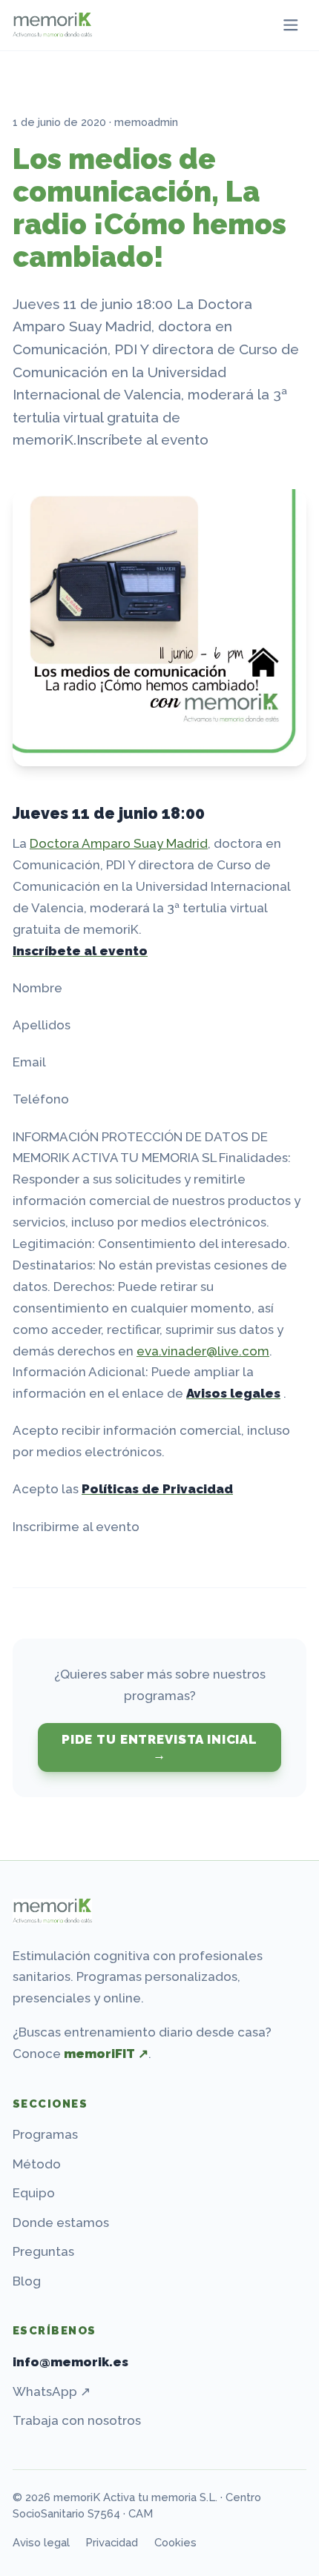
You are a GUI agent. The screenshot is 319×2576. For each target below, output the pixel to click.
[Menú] (291, 26)
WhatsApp (52, 2391)
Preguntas (43, 2251)
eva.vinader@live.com (203, 1351)
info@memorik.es (70, 2362)
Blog (27, 2281)
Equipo (34, 2193)
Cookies (175, 2542)
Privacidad (112, 2542)
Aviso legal (41, 2542)
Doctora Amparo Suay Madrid (119, 843)
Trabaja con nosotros (77, 2420)
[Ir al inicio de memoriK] (52, 1911)
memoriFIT (106, 2054)
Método (37, 2164)
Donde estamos (61, 2223)
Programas (45, 2134)
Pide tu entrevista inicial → (159, 1747)
